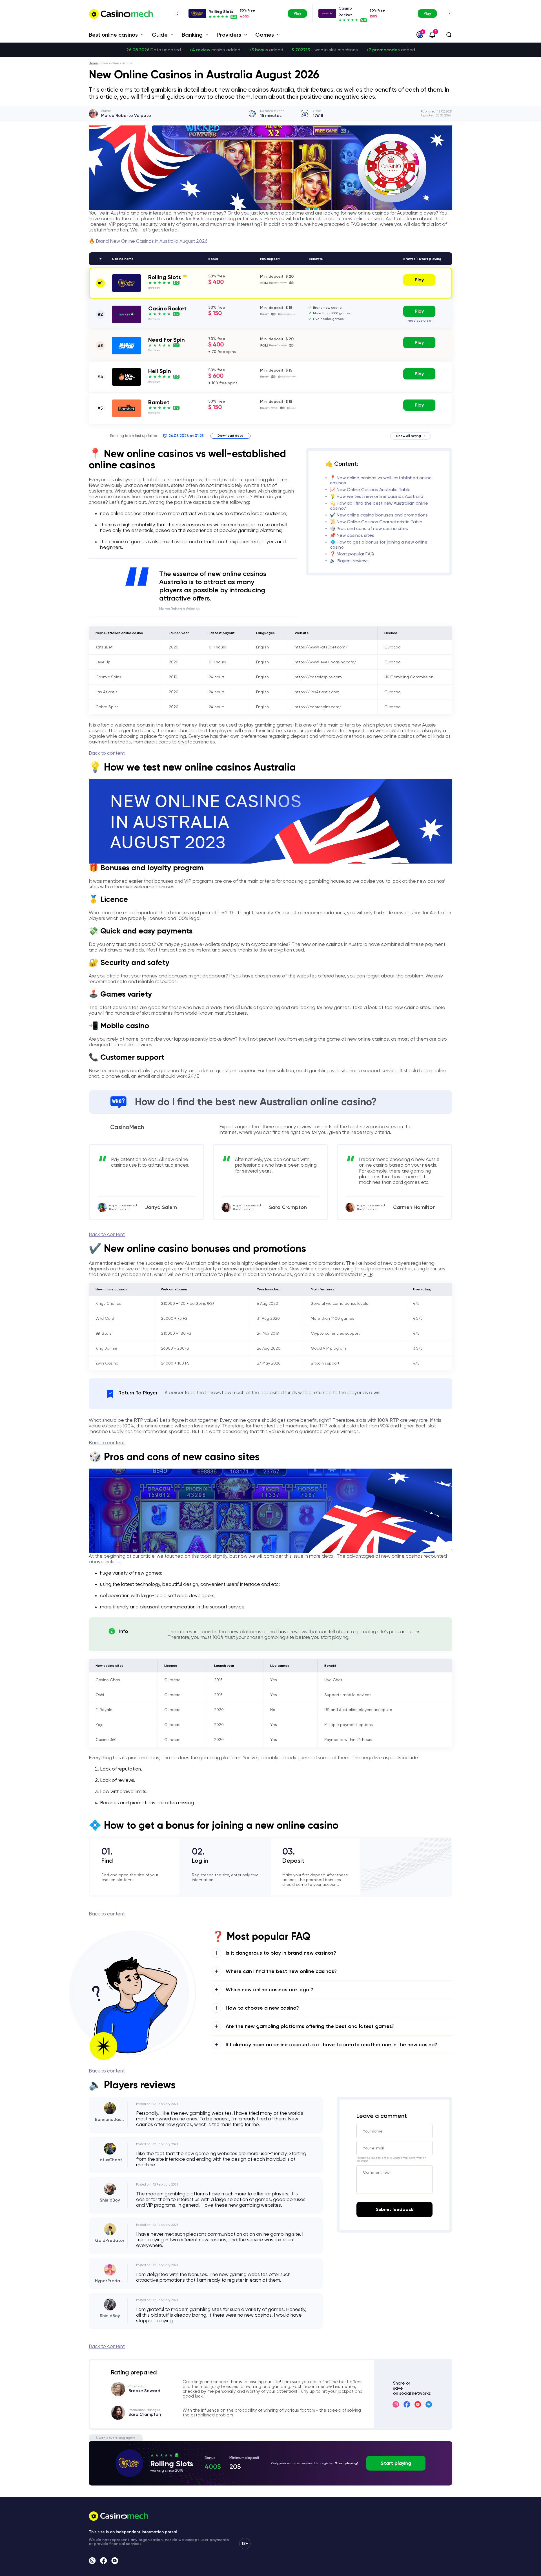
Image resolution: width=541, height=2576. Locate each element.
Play (297, 13)
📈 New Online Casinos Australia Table (370, 490)
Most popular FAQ (355, 554)
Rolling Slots (221, 12)
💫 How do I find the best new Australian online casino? (379, 506)
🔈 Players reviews (349, 561)
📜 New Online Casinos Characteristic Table (376, 522)
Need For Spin (167, 340)
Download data (230, 436)
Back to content (107, 753)
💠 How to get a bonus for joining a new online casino (379, 545)
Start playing (396, 2463)
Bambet (159, 402)
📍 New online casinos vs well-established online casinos (381, 480)
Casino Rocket (167, 308)
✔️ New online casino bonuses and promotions (379, 515)
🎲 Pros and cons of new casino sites (369, 528)
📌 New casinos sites (352, 535)
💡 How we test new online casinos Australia (377, 496)
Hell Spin (160, 371)
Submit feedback (395, 2209)
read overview (419, 321)
